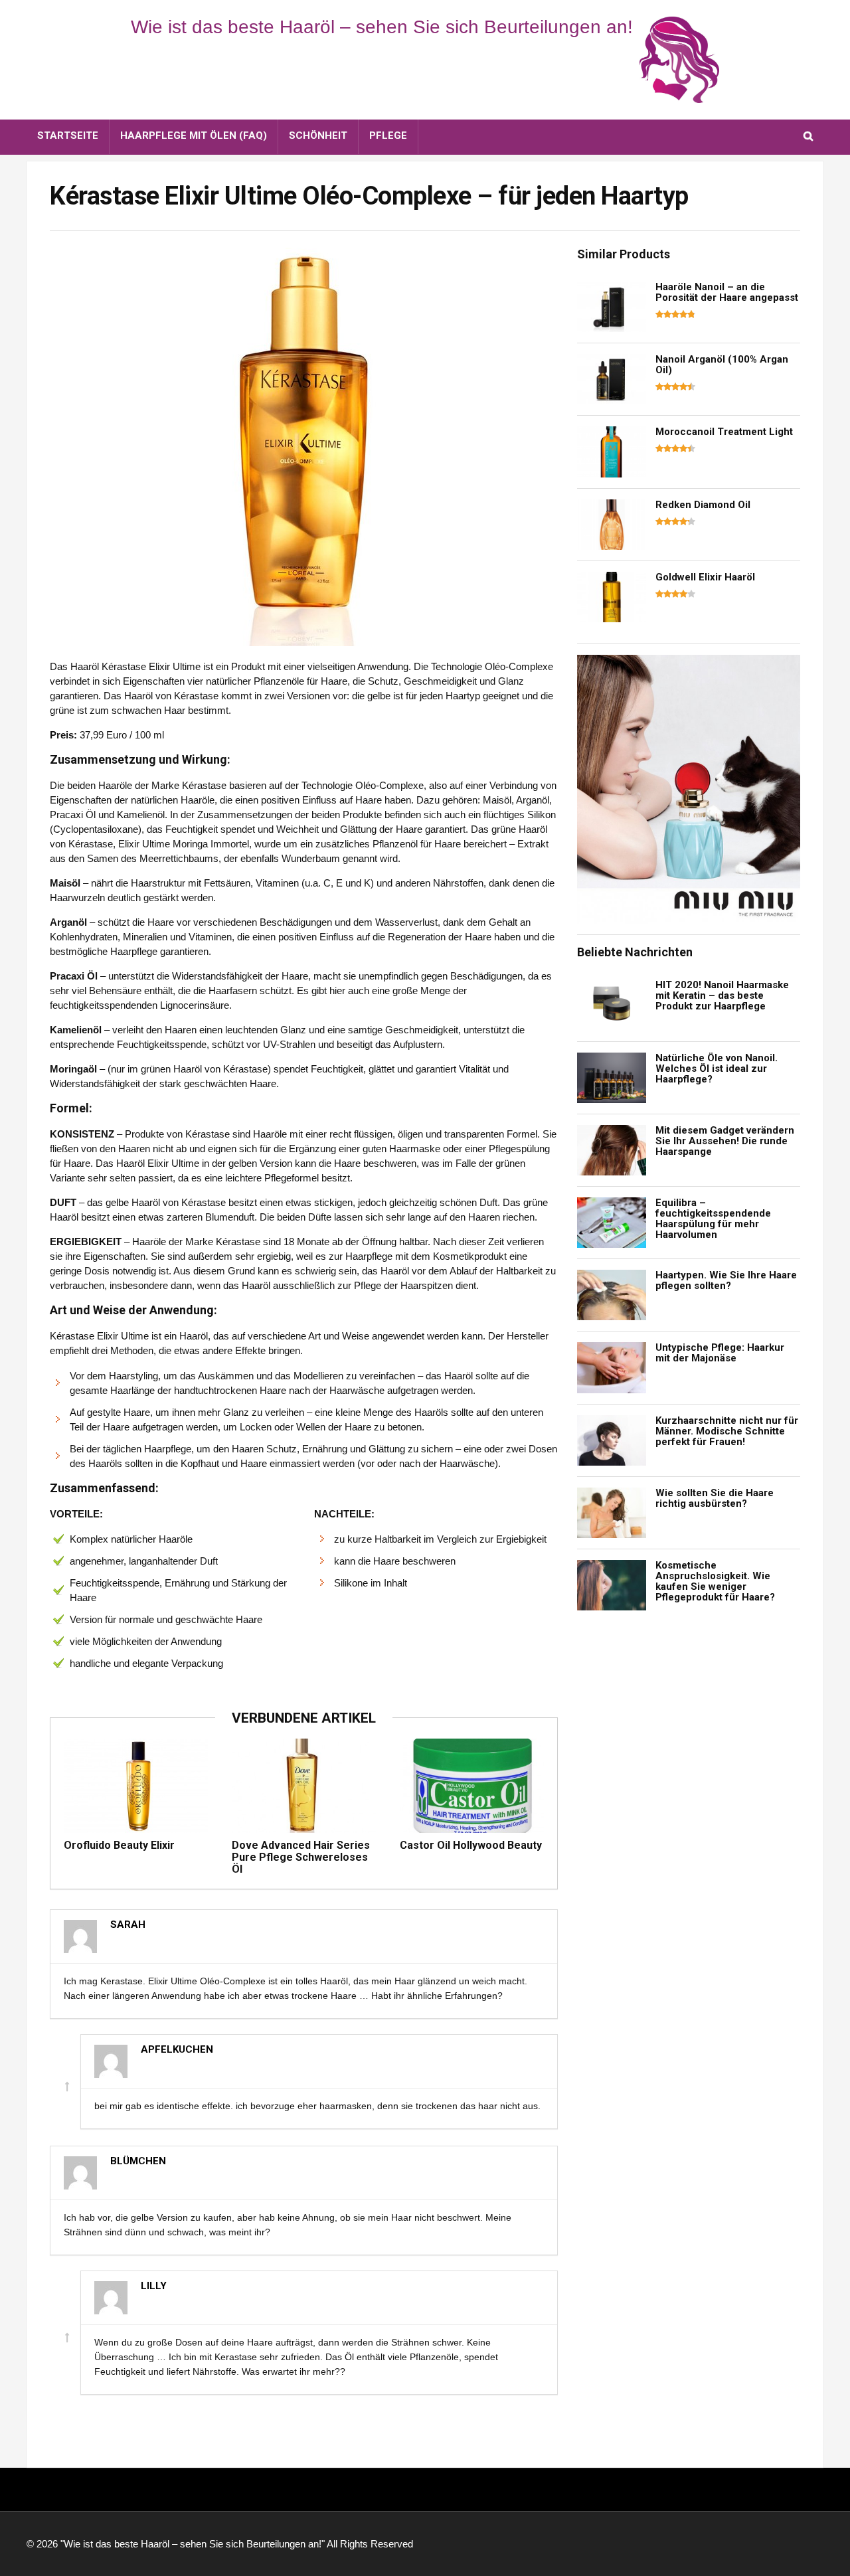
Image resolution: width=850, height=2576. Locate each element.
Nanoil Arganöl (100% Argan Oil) (722, 365)
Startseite (68, 135)
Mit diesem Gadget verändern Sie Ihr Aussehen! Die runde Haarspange (725, 1141)
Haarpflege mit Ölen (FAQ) (194, 135)
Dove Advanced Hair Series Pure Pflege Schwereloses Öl (301, 1857)
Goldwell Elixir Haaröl (705, 577)
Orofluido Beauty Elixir (119, 1845)
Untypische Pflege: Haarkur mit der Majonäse (720, 1353)
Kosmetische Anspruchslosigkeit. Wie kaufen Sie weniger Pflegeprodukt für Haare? (715, 1581)
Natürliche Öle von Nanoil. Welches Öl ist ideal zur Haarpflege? (717, 1069)
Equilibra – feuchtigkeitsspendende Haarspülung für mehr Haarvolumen (713, 1219)
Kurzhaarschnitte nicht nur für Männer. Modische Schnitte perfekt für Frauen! (727, 1431)
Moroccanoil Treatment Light (724, 432)
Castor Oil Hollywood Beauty (471, 1845)
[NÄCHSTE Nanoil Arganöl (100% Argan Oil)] (837, 1255)
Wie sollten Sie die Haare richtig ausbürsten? (715, 1498)
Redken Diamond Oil (703, 505)
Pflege (388, 135)
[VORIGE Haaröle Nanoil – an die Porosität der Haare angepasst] (13, 1255)
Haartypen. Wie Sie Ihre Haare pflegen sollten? (726, 1280)
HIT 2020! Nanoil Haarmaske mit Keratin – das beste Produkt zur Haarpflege (722, 995)
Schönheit (318, 135)
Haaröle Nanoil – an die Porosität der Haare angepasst (727, 292)
